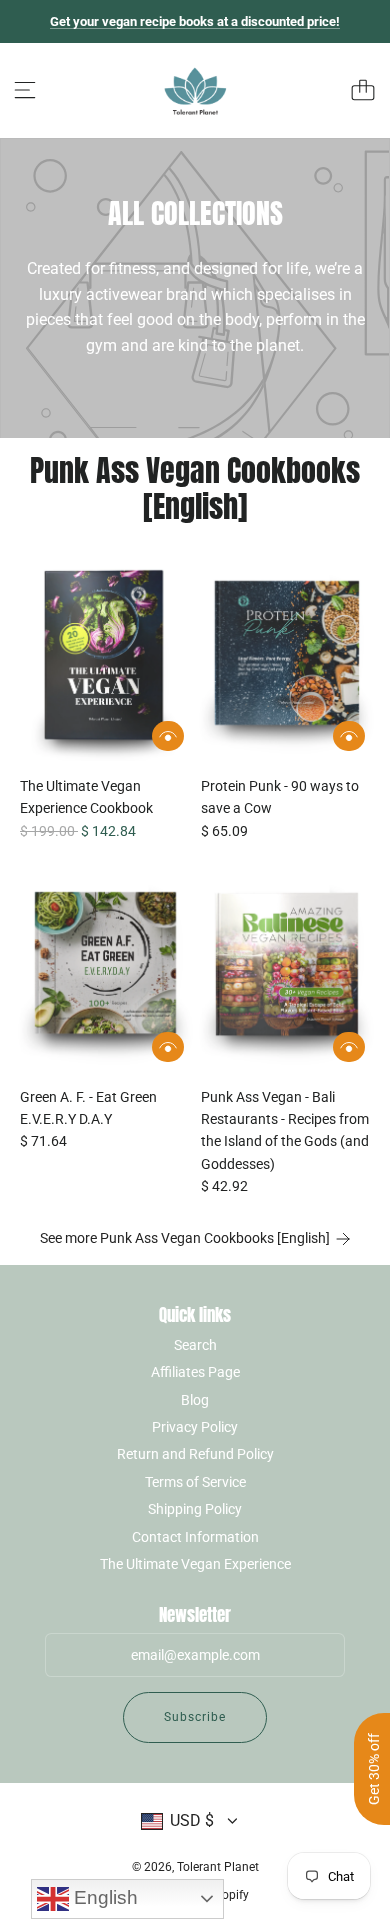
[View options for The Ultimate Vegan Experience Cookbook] (168, 736)
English (103, 1897)
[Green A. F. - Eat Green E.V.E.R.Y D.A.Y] (104, 970)
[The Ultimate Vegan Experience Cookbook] (104, 660)
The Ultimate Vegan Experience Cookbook (86, 797)
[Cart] (363, 90)
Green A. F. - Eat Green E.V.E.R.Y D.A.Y (88, 1108)
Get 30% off (374, 1769)
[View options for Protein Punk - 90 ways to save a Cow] (349, 736)
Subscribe (195, 1717)
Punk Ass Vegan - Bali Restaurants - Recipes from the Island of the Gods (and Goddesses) (285, 1130)
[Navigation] (25, 90)
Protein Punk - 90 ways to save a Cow (280, 797)
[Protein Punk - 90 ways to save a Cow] (285, 660)
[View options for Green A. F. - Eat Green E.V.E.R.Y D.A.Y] (168, 1047)
